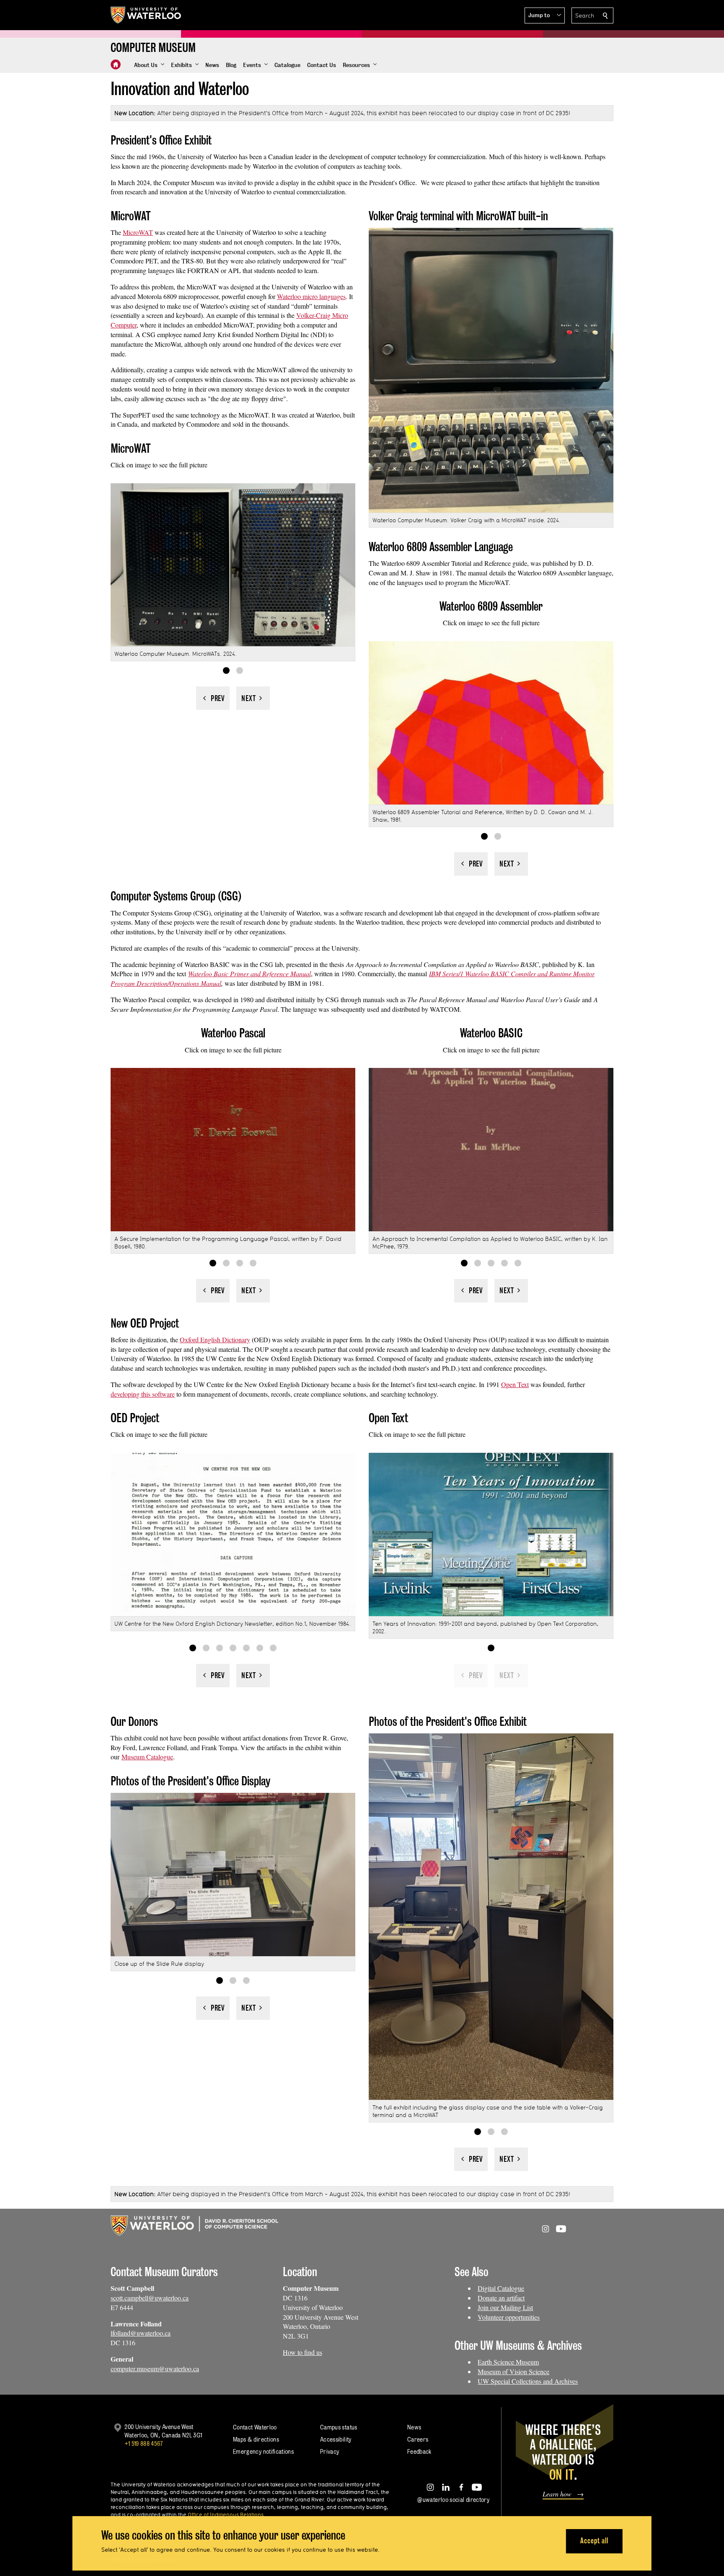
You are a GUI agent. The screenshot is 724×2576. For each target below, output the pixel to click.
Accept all (594, 2541)
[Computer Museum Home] (116, 64)
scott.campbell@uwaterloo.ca (150, 2298)
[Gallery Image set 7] (273, 1648)
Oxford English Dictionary (215, 1340)
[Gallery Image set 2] (240, 670)
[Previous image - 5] (471, 1291)
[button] (545, 15)
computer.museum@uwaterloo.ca (155, 2368)
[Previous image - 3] (213, 2008)
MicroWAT (138, 232)
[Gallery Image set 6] (260, 1648)
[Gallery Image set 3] (240, 1263)
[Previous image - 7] (213, 1676)
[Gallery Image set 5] (518, 1263)
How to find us (303, 2352)
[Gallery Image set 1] (226, 670)
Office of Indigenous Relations (226, 2514)
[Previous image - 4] (213, 1291)
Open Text (515, 1384)
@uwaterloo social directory (453, 2500)
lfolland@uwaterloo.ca (141, 2333)
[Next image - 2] (253, 698)
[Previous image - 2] (213, 698)
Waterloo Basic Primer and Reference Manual (250, 973)
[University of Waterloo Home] (146, 15)
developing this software (143, 1394)
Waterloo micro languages (311, 296)
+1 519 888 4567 (144, 2443)
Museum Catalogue (147, 1757)
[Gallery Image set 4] (253, 1263)
